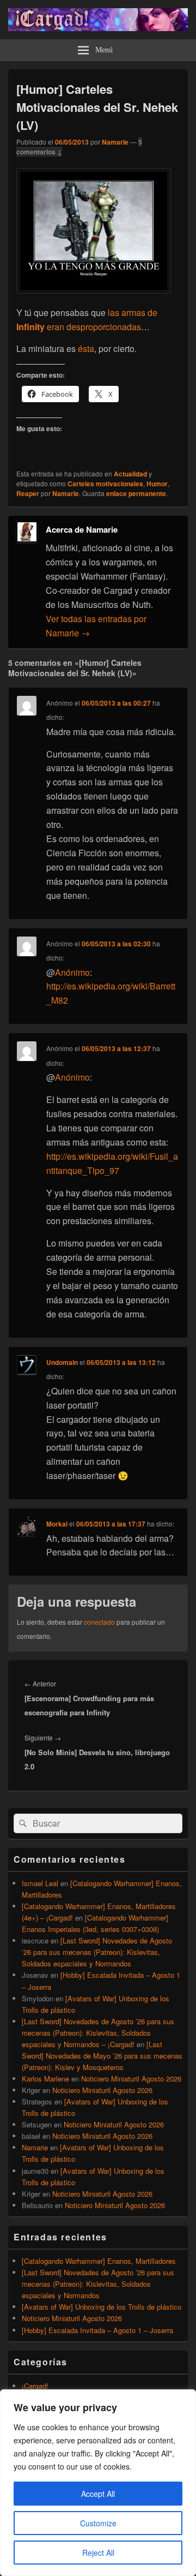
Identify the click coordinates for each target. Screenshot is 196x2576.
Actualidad (130, 474)
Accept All (98, 2494)
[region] (98, 2483)
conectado (99, 1622)
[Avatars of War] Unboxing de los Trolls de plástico (102, 2307)
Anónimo (72, 972)
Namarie (115, 142)
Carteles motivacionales (105, 484)
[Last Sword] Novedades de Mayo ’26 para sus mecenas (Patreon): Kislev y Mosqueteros (102, 2056)
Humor (157, 484)
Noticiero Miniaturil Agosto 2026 (131, 2079)
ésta (86, 348)
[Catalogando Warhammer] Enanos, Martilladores (99, 2261)
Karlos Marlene (45, 2079)
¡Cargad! (35, 2386)
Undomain (62, 1362)
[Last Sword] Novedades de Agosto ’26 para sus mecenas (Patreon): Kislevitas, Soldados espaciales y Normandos (97, 1952)
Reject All (98, 2553)
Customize (98, 2523)
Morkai (57, 1524)
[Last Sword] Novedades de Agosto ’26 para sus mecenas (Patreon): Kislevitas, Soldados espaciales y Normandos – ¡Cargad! (98, 2033)
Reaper (28, 493)
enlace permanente (136, 493)
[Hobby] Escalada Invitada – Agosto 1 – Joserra (97, 2330)
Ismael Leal (40, 1883)
